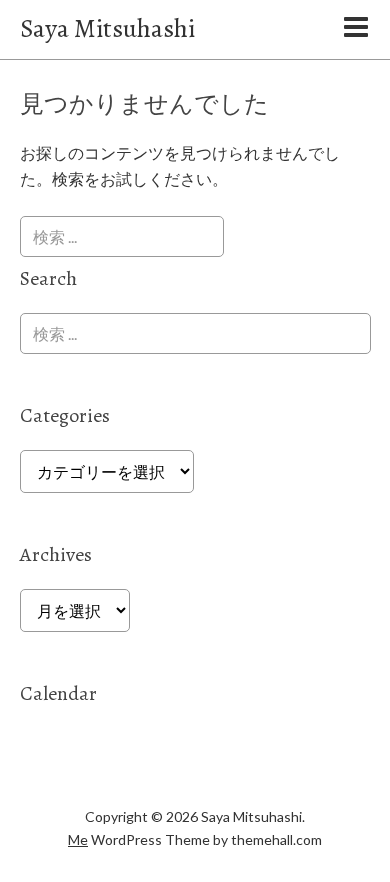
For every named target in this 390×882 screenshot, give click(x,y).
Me (78, 839)
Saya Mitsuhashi (107, 28)
